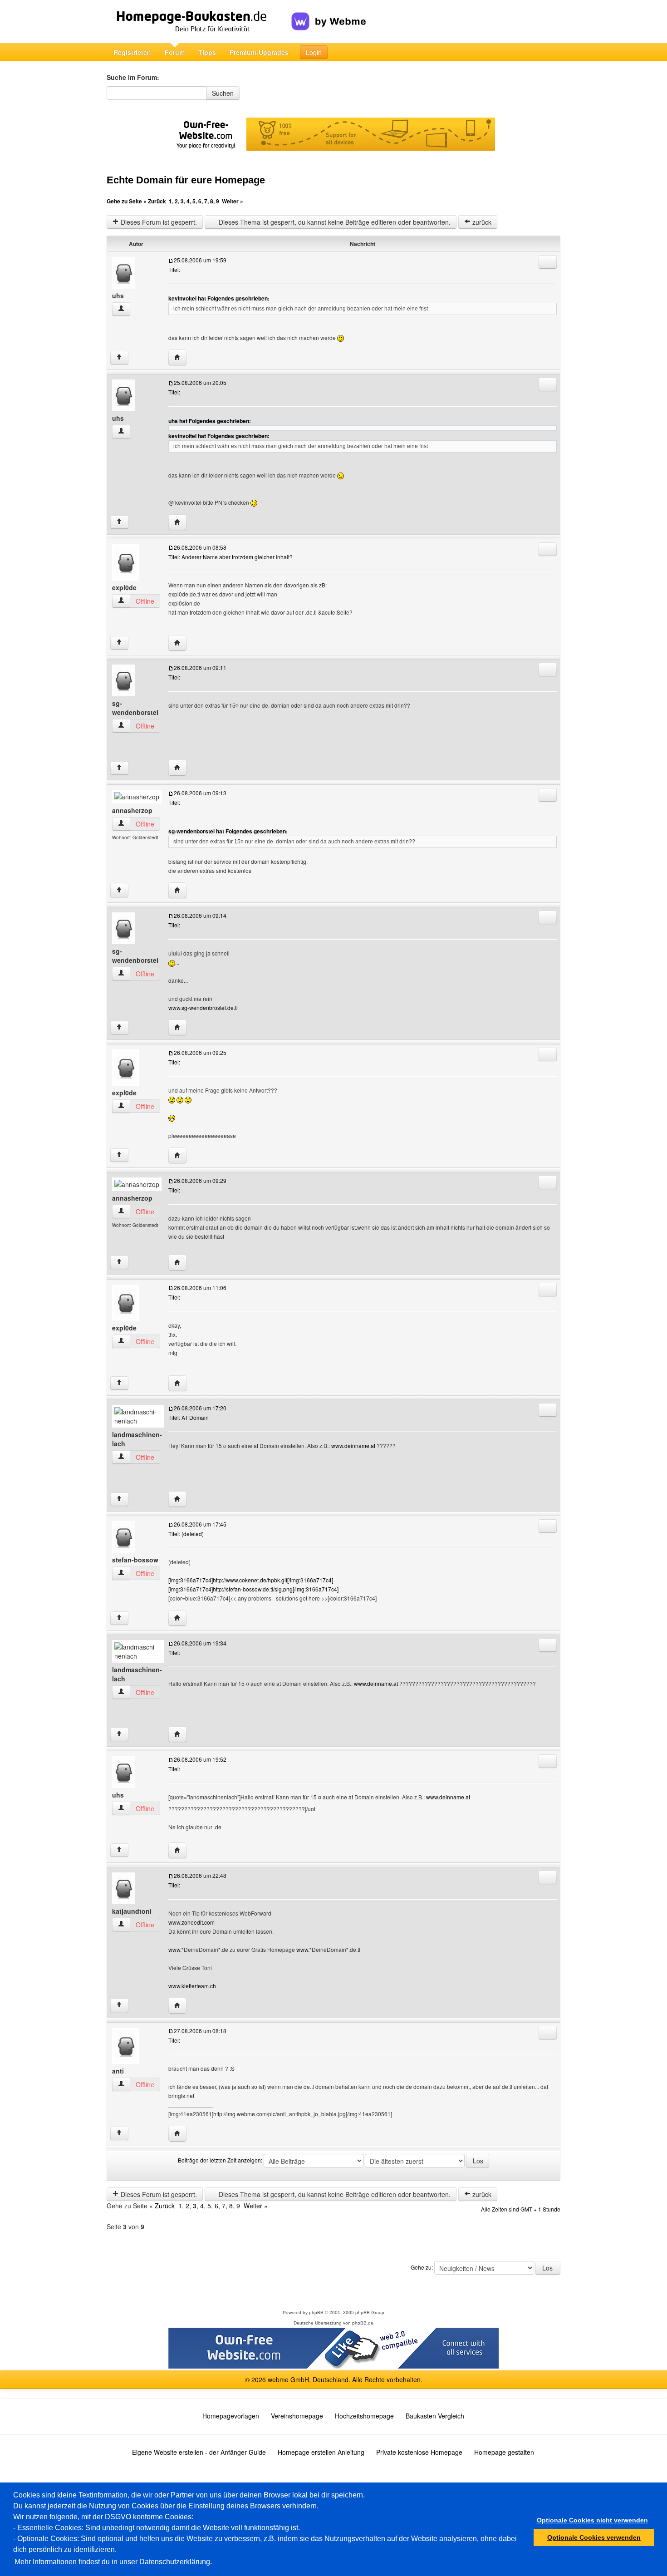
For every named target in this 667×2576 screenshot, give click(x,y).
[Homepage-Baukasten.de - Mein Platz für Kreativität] (199, 22)
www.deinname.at (353, 1446)
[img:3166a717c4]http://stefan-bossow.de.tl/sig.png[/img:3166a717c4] (253, 1589)
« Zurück (155, 201)
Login (314, 52)
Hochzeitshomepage (364, 2416)
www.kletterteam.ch (192, 1986)
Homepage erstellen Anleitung (321, 2452)
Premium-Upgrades (259, 52)
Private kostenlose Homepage (419, 2452)
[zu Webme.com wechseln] (329, 14)
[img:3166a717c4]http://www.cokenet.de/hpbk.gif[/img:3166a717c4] (251, 1580)
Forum (175, 52)
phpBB (316, 2312)
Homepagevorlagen (231, 2416)
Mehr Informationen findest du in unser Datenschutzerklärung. (113, 2562)
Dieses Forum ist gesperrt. (158, 222)
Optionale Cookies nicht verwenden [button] (592, 2520)
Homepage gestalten (504, 2452)
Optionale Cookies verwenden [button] (594, 2537)
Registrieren (132, 52)
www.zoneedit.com (191, 1922)
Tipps (207, 52)
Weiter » (233, 201)
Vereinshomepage (297, 2416)
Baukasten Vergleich (435, 2416)
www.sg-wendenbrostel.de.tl (203, 1007)
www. (175, 1949)
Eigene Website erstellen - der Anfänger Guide (199, 2452)
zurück (481, 222)
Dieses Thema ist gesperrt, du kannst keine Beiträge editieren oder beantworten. (334, 222)
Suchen (223, 93)
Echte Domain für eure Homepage (186, 180)
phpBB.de (363, 2323)
